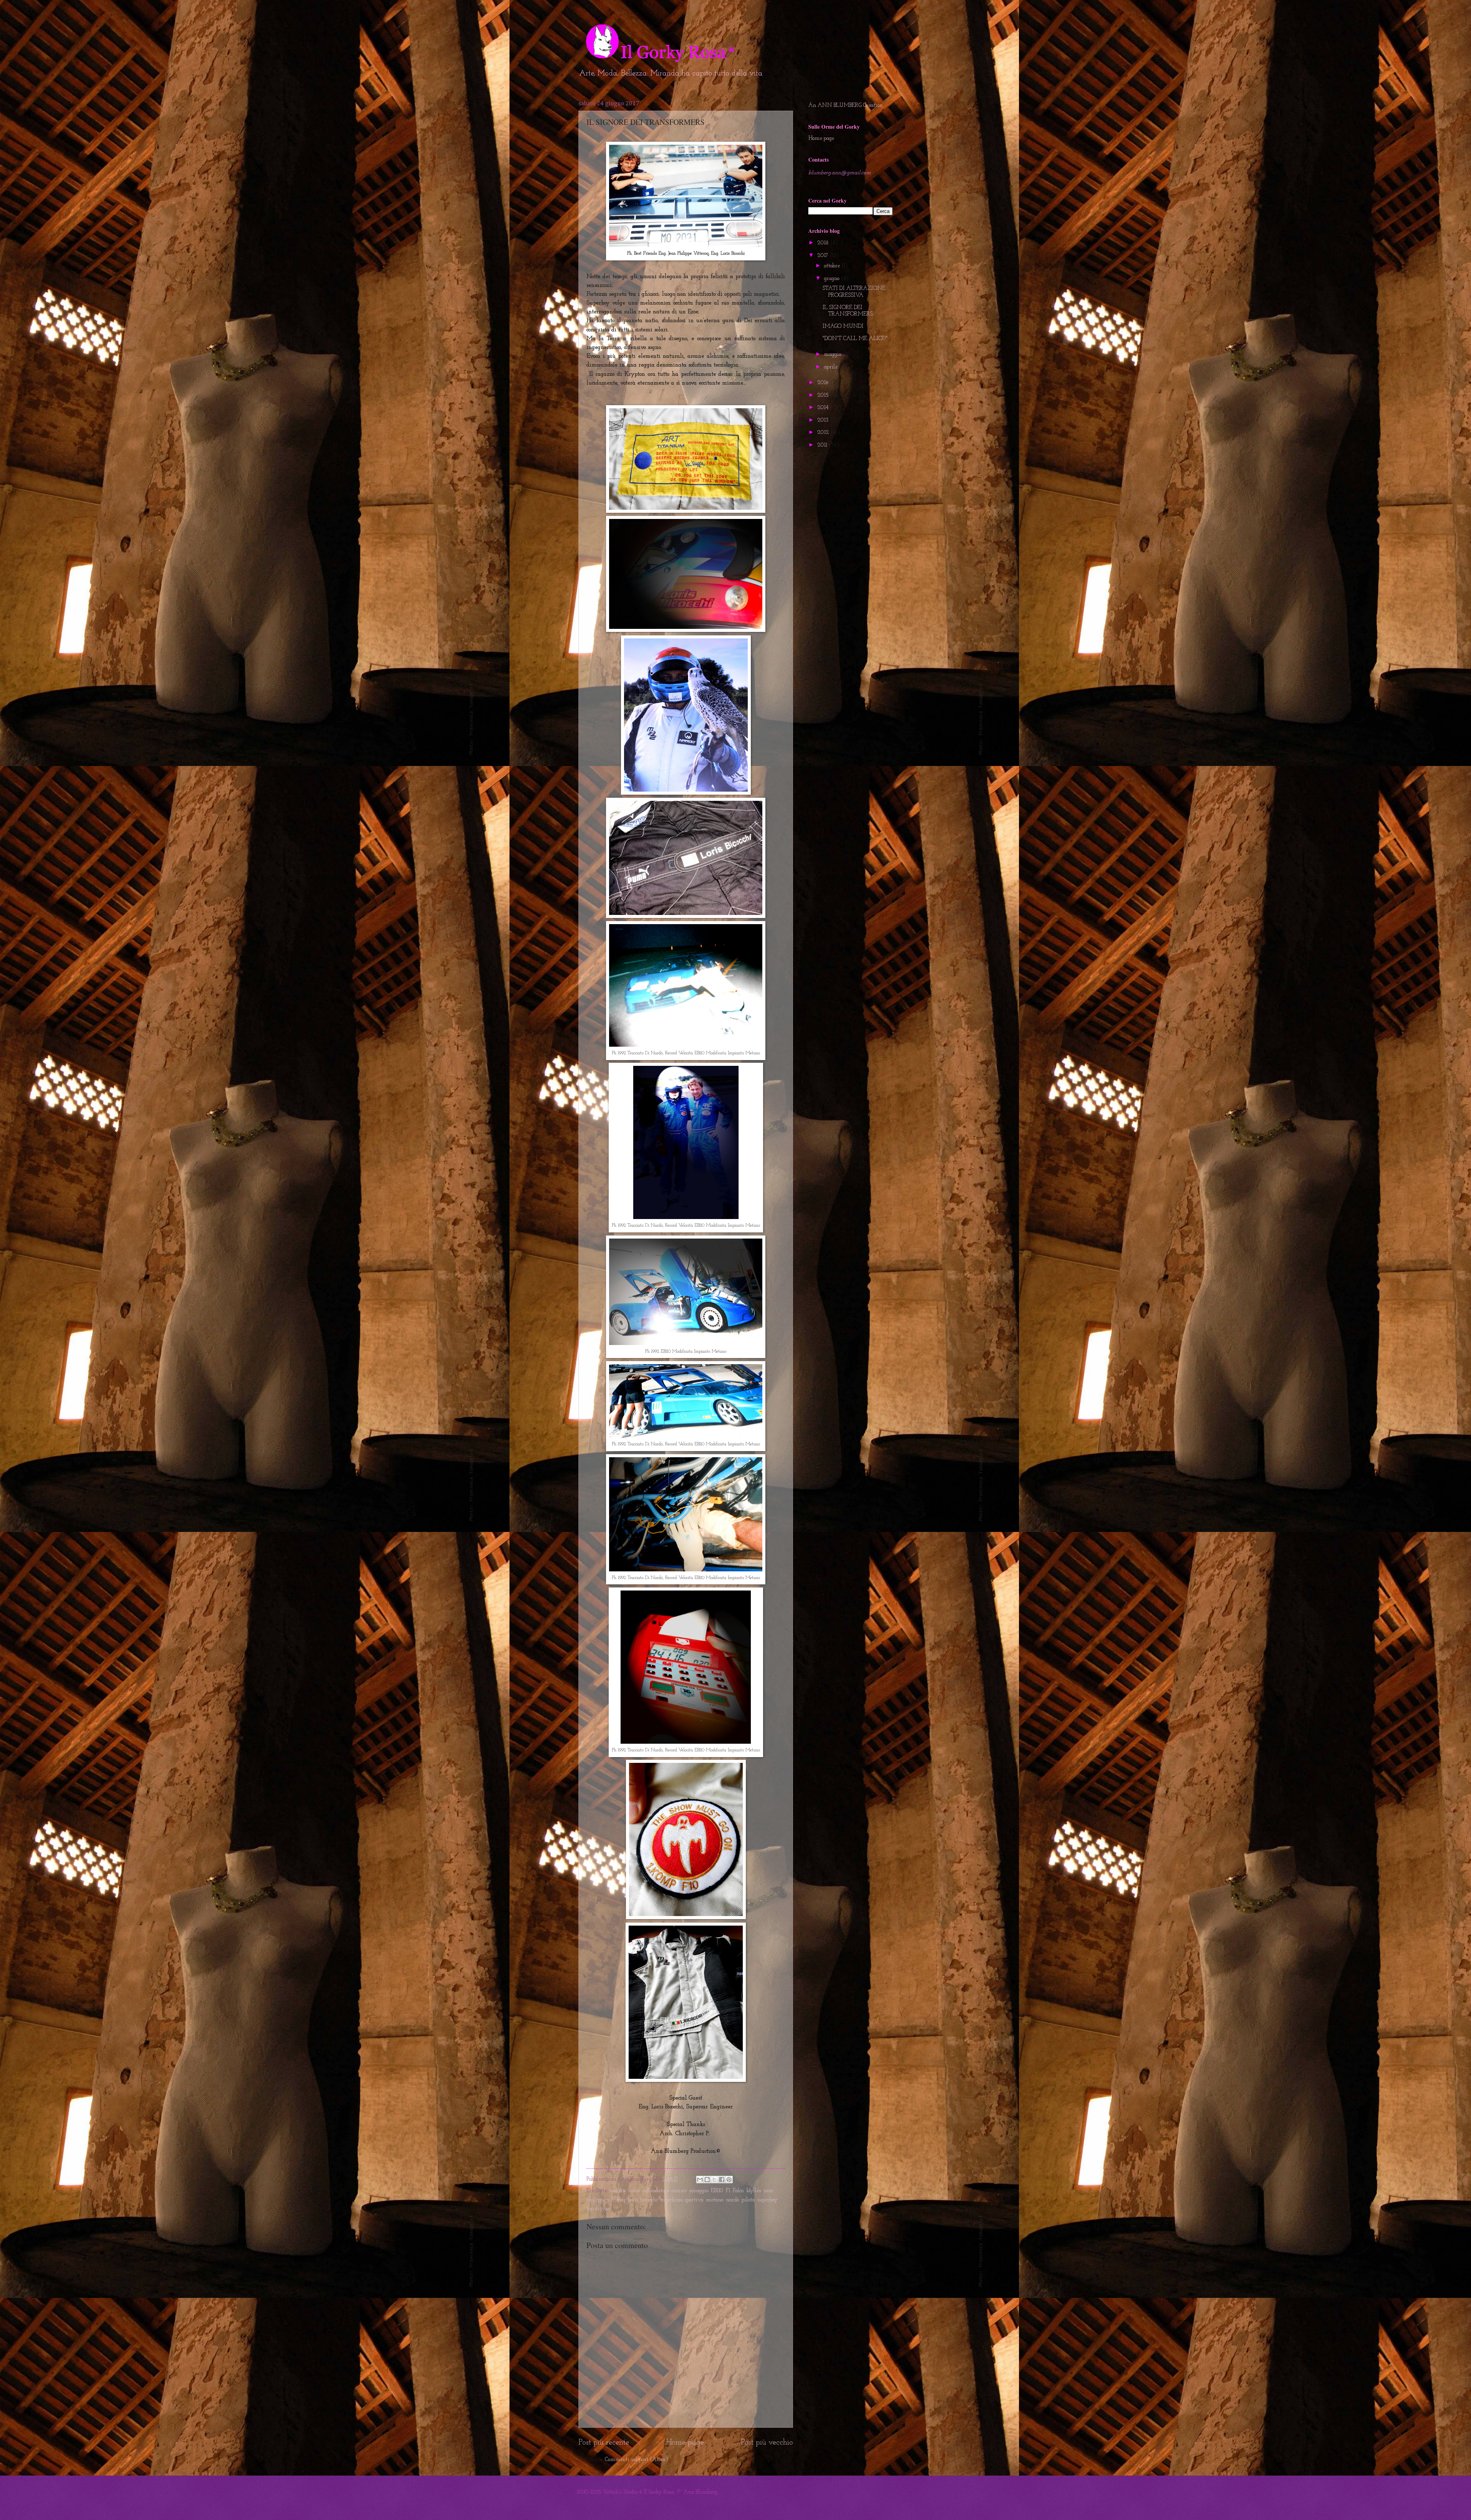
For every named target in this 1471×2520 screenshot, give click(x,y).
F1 (728, 2191)
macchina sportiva (682, 2200)
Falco (738, 2191)
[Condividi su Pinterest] (729, 2180)
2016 (824, 383)
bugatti (618, 2191)
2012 (824, 433)
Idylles (754, 2191)
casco (634, 2191)
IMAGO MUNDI (843, 326)
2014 (824, 408)
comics (679, 2191)
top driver (598, 2209)
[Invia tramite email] (700, 2180)
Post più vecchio (767, 2443)
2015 (824, 395)
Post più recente (604, 2443)
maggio (833, 354)
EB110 (717, 2191)
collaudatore (656, 2191)
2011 (823, 445)
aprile (831, 367)
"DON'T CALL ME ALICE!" (855, 339)
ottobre (833, 266)
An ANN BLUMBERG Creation (845, 106)
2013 (824, 420)
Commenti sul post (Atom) (636, 2460)
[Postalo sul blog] (707, 2180)
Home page (685, 2443)
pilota (748, 2200)
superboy (767, 2200)
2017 (823, 256)
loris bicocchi (643, 2200)
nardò (732, 2200)
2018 (824, 243)
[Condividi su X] (714, 2180)
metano (715, 2200)
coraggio (699, 2191)
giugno (832, 279)
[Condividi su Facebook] (722, 2180)
